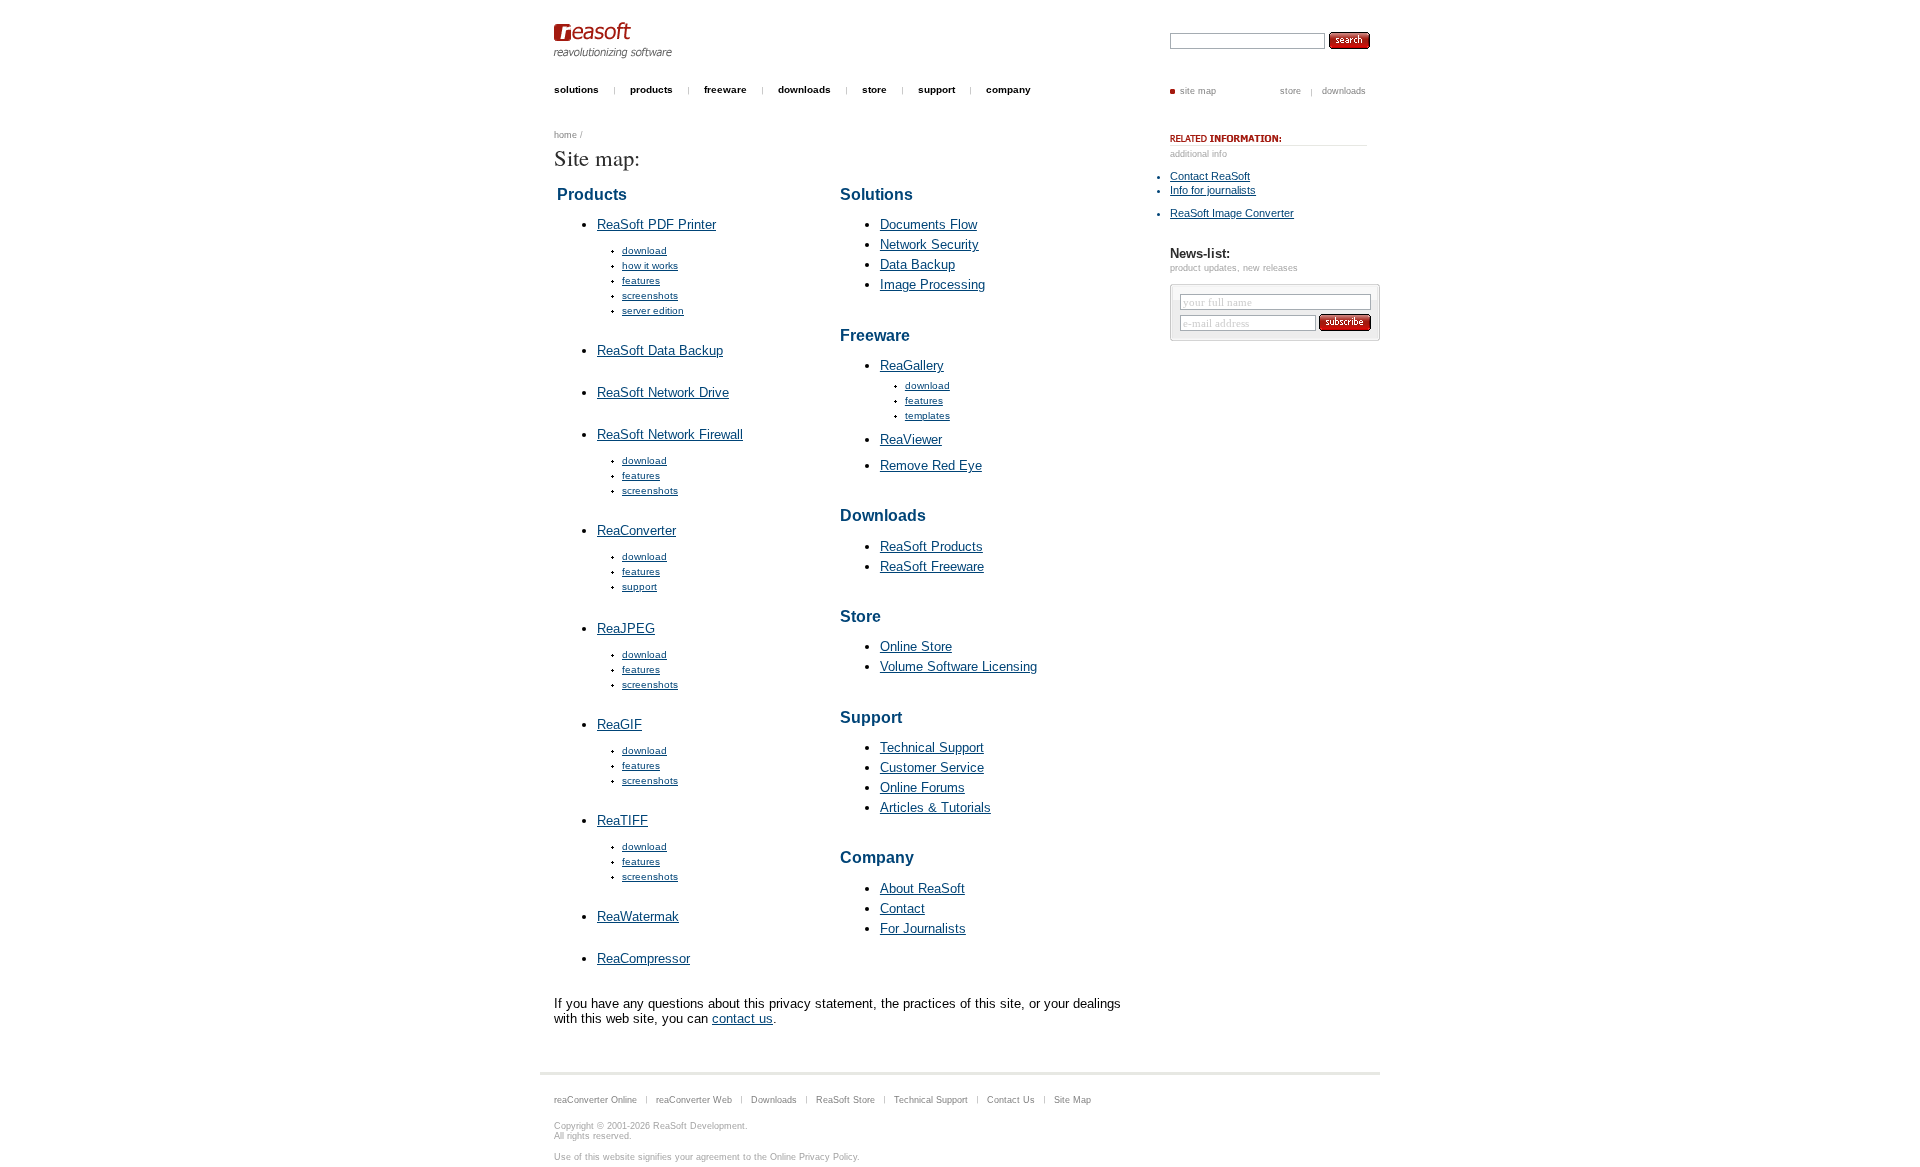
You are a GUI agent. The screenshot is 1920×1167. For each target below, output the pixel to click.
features (641, 280)
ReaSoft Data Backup (660, 350)
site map (1198, 91)
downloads (1344, 91)
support (639, 586)
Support (871, 717)
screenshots (650, 295)
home (565, 135)
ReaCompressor (643, 958)
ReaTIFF (622, 820)
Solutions (876, 194)
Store (860, 616)
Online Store (916, 646)
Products (592, 194)
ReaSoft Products (931, 546)
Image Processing (932, 284)
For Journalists (923, 928)
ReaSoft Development (699, 1126)
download (644, 250)
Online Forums (922, 787)
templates (927, 415)
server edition (653, 310)
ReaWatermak (638, 916)
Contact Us (1011, 1100)
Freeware (875, 335)
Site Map (1072, 1100)
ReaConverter (636, 530)
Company (877, 857)
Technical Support (932, 747)
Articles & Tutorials (935, 807)
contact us (742, 1018)
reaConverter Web (694, 1100)
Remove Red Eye (931, 465)
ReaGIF (619, 724)
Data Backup (917, 264)
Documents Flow (928, 224)
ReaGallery (912, 365)
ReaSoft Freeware (932, 566)
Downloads (883, 515)
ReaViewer (911, 439)
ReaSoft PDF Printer (656, 224)
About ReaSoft (922, 888)
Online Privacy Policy (813, 1157)
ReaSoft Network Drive (663, 392)
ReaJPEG (626, 628)
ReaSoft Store (845, 1100)
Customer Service (932, 767)
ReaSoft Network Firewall (670, 434)
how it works (650, 265)
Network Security (929, 244)
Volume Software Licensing (958, 666)
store (1290, 91)
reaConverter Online (595, 1100)
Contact (902, 908)
